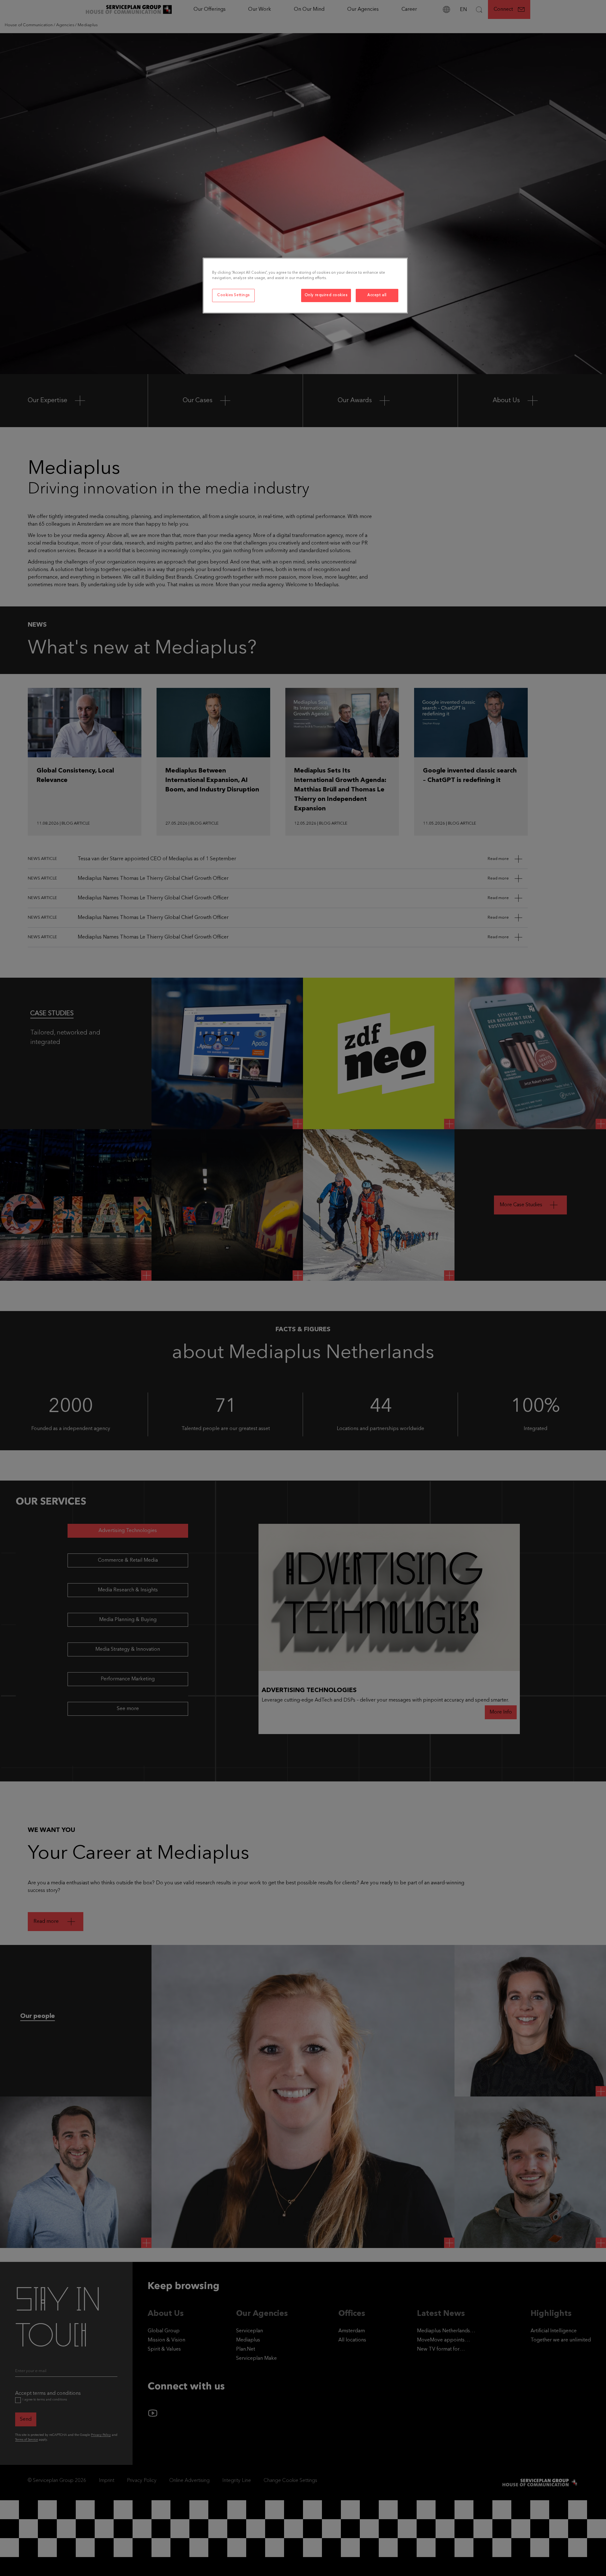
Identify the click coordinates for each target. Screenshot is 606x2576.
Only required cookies (326, 295)
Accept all (377, 295)
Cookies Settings (233, 295)
